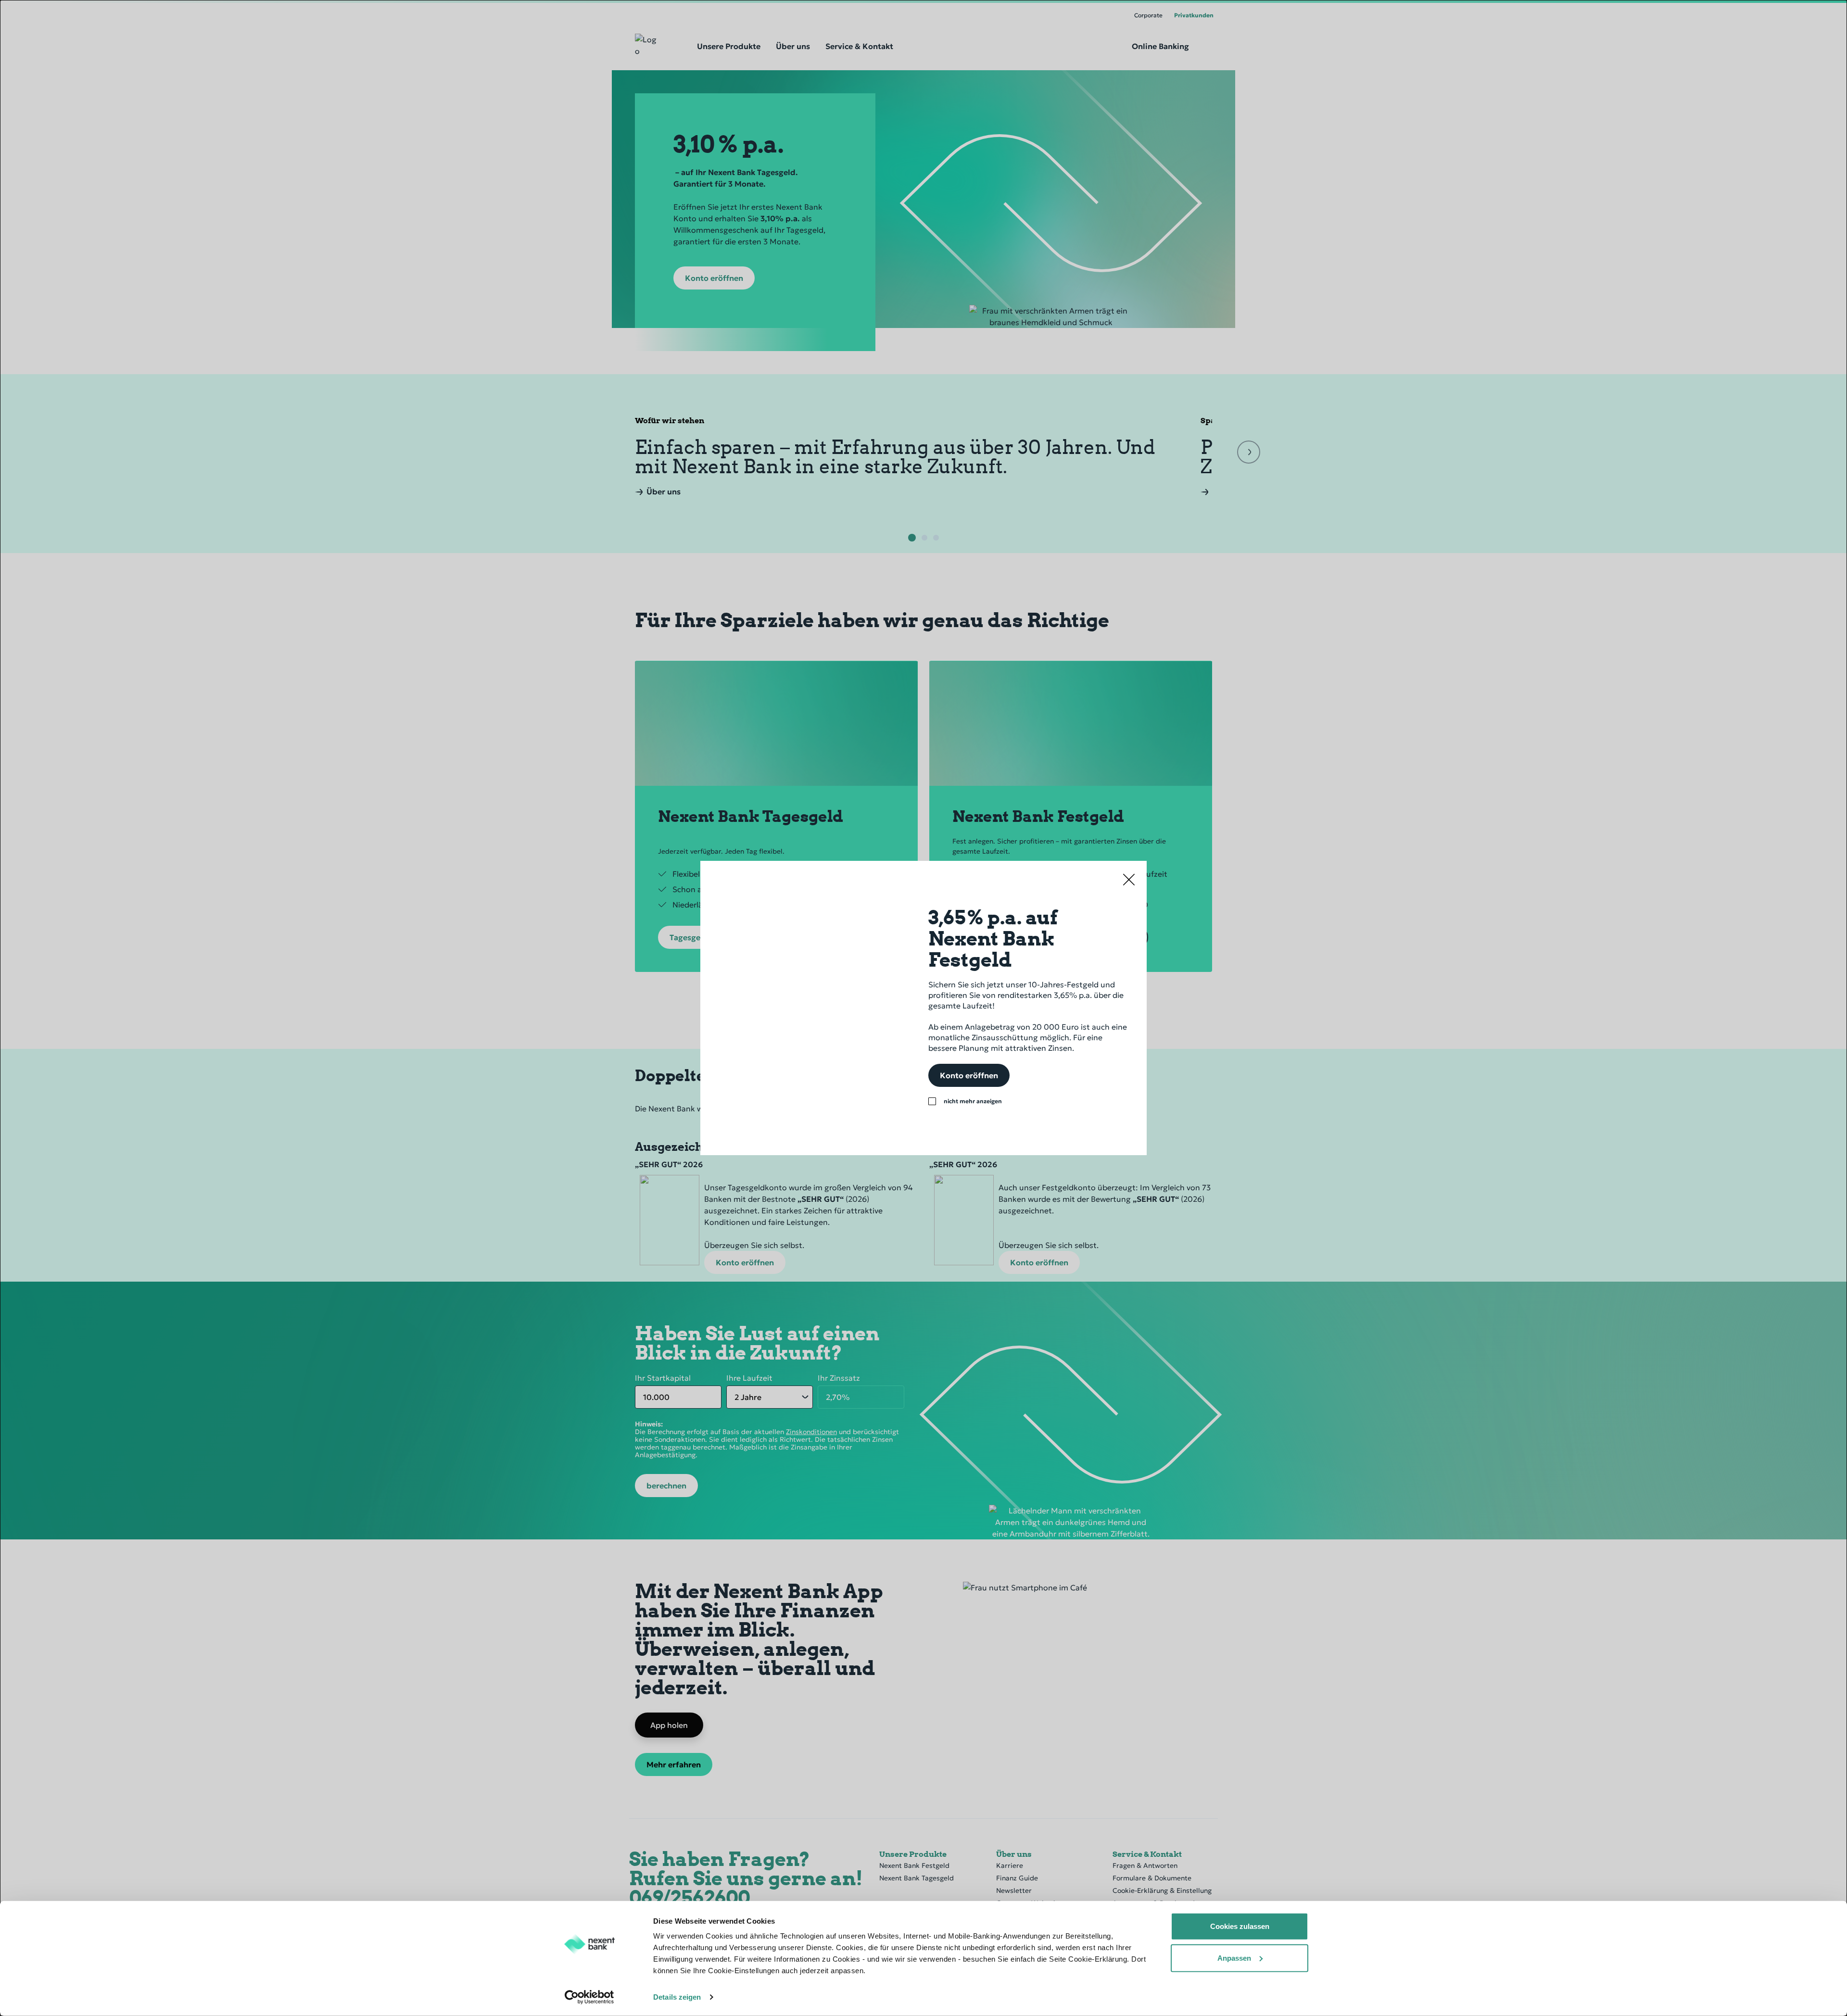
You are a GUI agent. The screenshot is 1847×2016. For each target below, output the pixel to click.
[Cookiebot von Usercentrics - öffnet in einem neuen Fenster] (589, 1997)
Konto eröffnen (969, 1075)
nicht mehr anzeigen (973, 1101)
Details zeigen (677, 1997)
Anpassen (1234, 1958)
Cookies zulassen (1240, 1926)
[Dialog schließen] (1129, 879)
